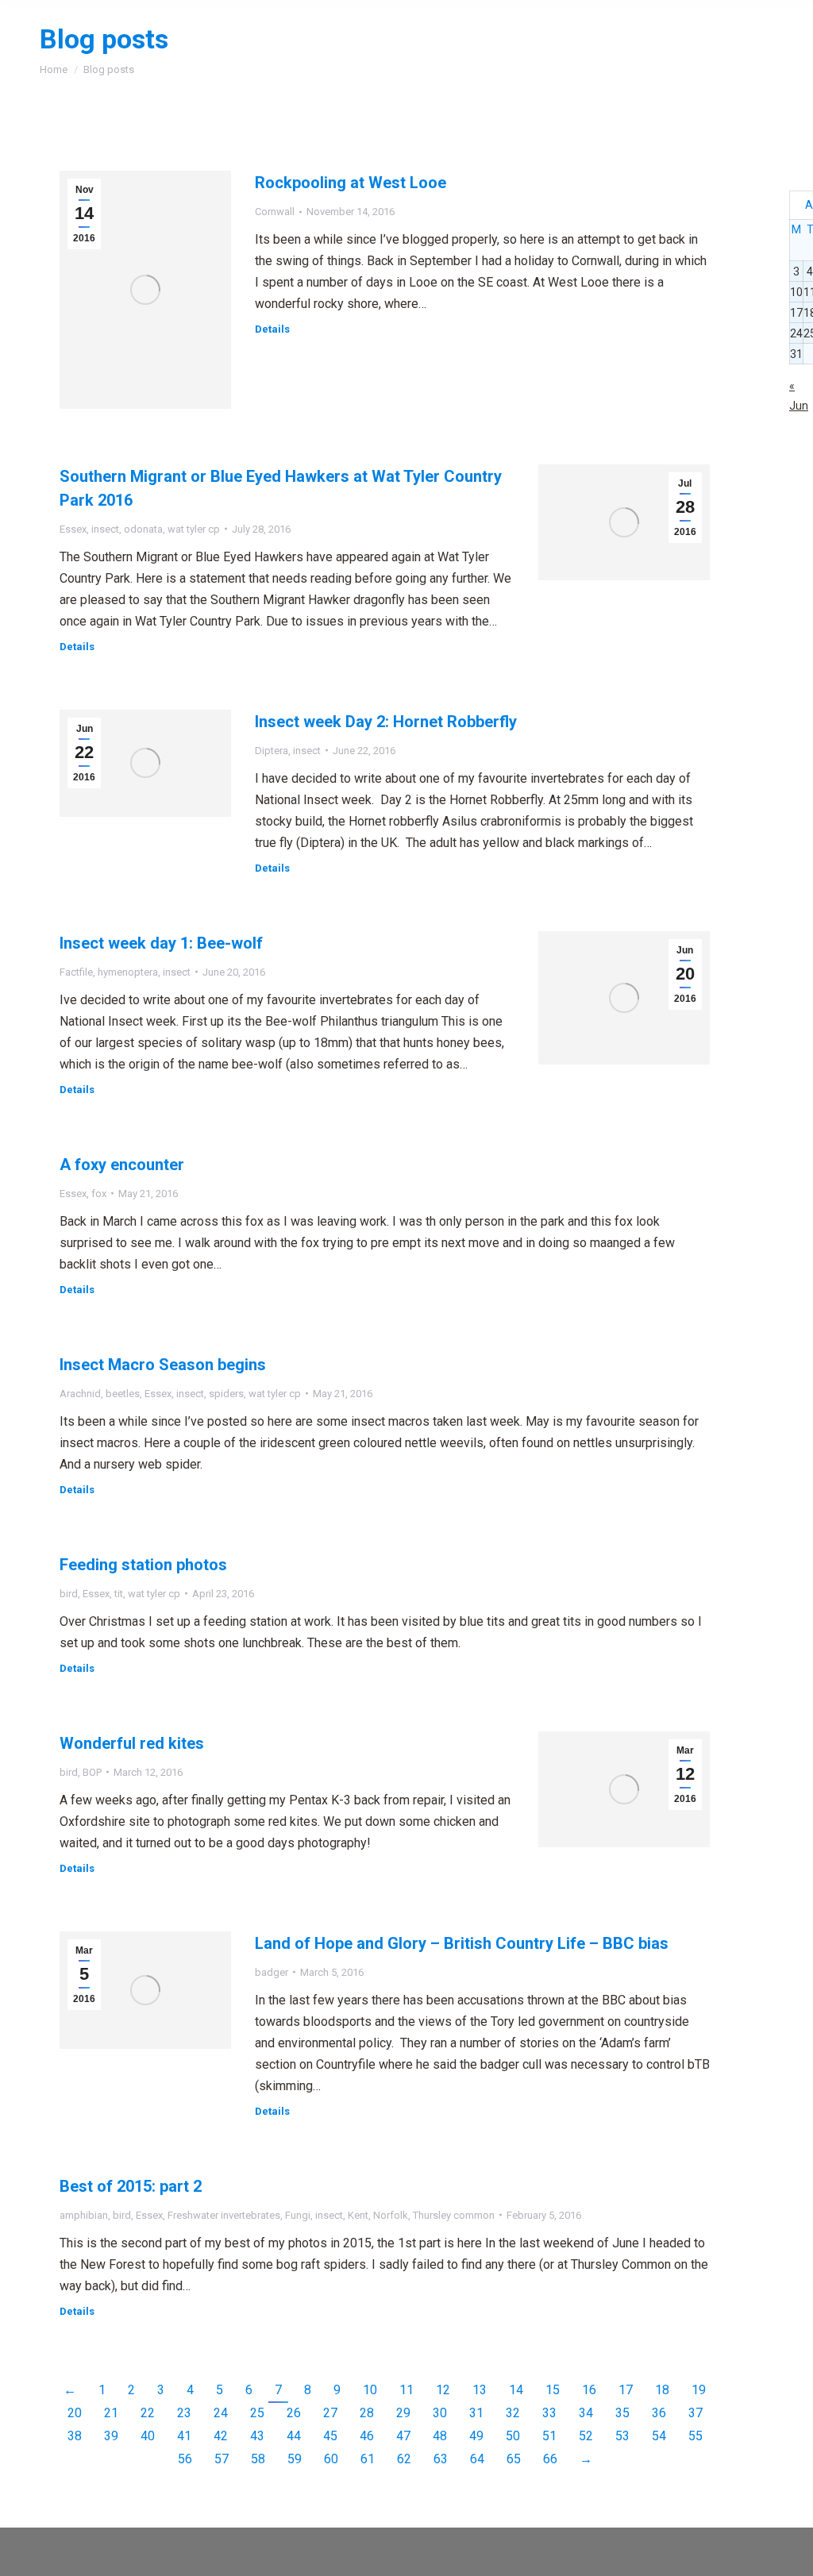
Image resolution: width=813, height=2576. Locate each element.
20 (75, 2413)
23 (184, 2413)
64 (477, 2459)
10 (370, 2390)
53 (622, 2436)
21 (111, 2413)
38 (75, 2436)
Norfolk (391, 2215)
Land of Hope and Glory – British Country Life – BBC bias (462, 1943)
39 (111, 2436)
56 (185, 2459)
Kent (358, 2215)
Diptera (272, 751)
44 (294, 2436)
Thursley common (454, 2215)
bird (69, 1594)
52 (586, 2436)
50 (513, 2436)
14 (516, 2390)
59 (295, 2459)
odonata (143, 529)
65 (514, 2459)
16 (589, 2390)
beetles (123, 1394)
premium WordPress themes (206, 2552)
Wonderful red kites (132, 1743)
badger (272, 1972)
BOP (92, 1772)
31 (476, 2413)
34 (586, 2413)
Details (272, 329)
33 (549, 2413)
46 (367, 2436)
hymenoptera (128, 972)
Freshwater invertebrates (224, 2215)
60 (331, 2459)
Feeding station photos (143, 1565)
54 (659, 2436)
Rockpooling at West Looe (351, 183)
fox (99, 1194)
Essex (73, 529)
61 (368, 2459)
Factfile (76, 972)
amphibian (84, 2215)
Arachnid (80, 1394)
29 (403, 2413)
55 (695, 2436)
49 (476, 2436)
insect (105, 529)
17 (626, 2390)
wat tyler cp (194, 529)
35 (622, 2413)
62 (404, 2459)
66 (550, 2459)
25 (257, 2413)
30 (440, 2413)
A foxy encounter (122, 1165)
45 (330, 2436)
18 (662, 2390)
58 (258, 2459)
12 (443, 2390)
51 (549, 2436)
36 (659, 2413)
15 (553, 2390)
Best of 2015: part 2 (131, 2186)
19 (699, 2390)
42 (221, 2436)
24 (221, 2413)
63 (441, 2459)
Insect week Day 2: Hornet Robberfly (386, 722)
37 (695, 2413)
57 (222, 2459)
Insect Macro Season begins (163, 1365)
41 (184, 2436)
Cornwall (275, 212)
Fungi (298, 2215)
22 (148, 2413)
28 (367, 2413)
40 (148, 2436)
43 (257, 2436)
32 (513, 2413)
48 (440, 2436)
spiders (226, 1394)
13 (480, 2390)
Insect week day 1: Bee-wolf (161, 943)
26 (294, 2413)
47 (403, 2436)
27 (330, 2413)
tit (119, 1594)
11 (406, 2390)
